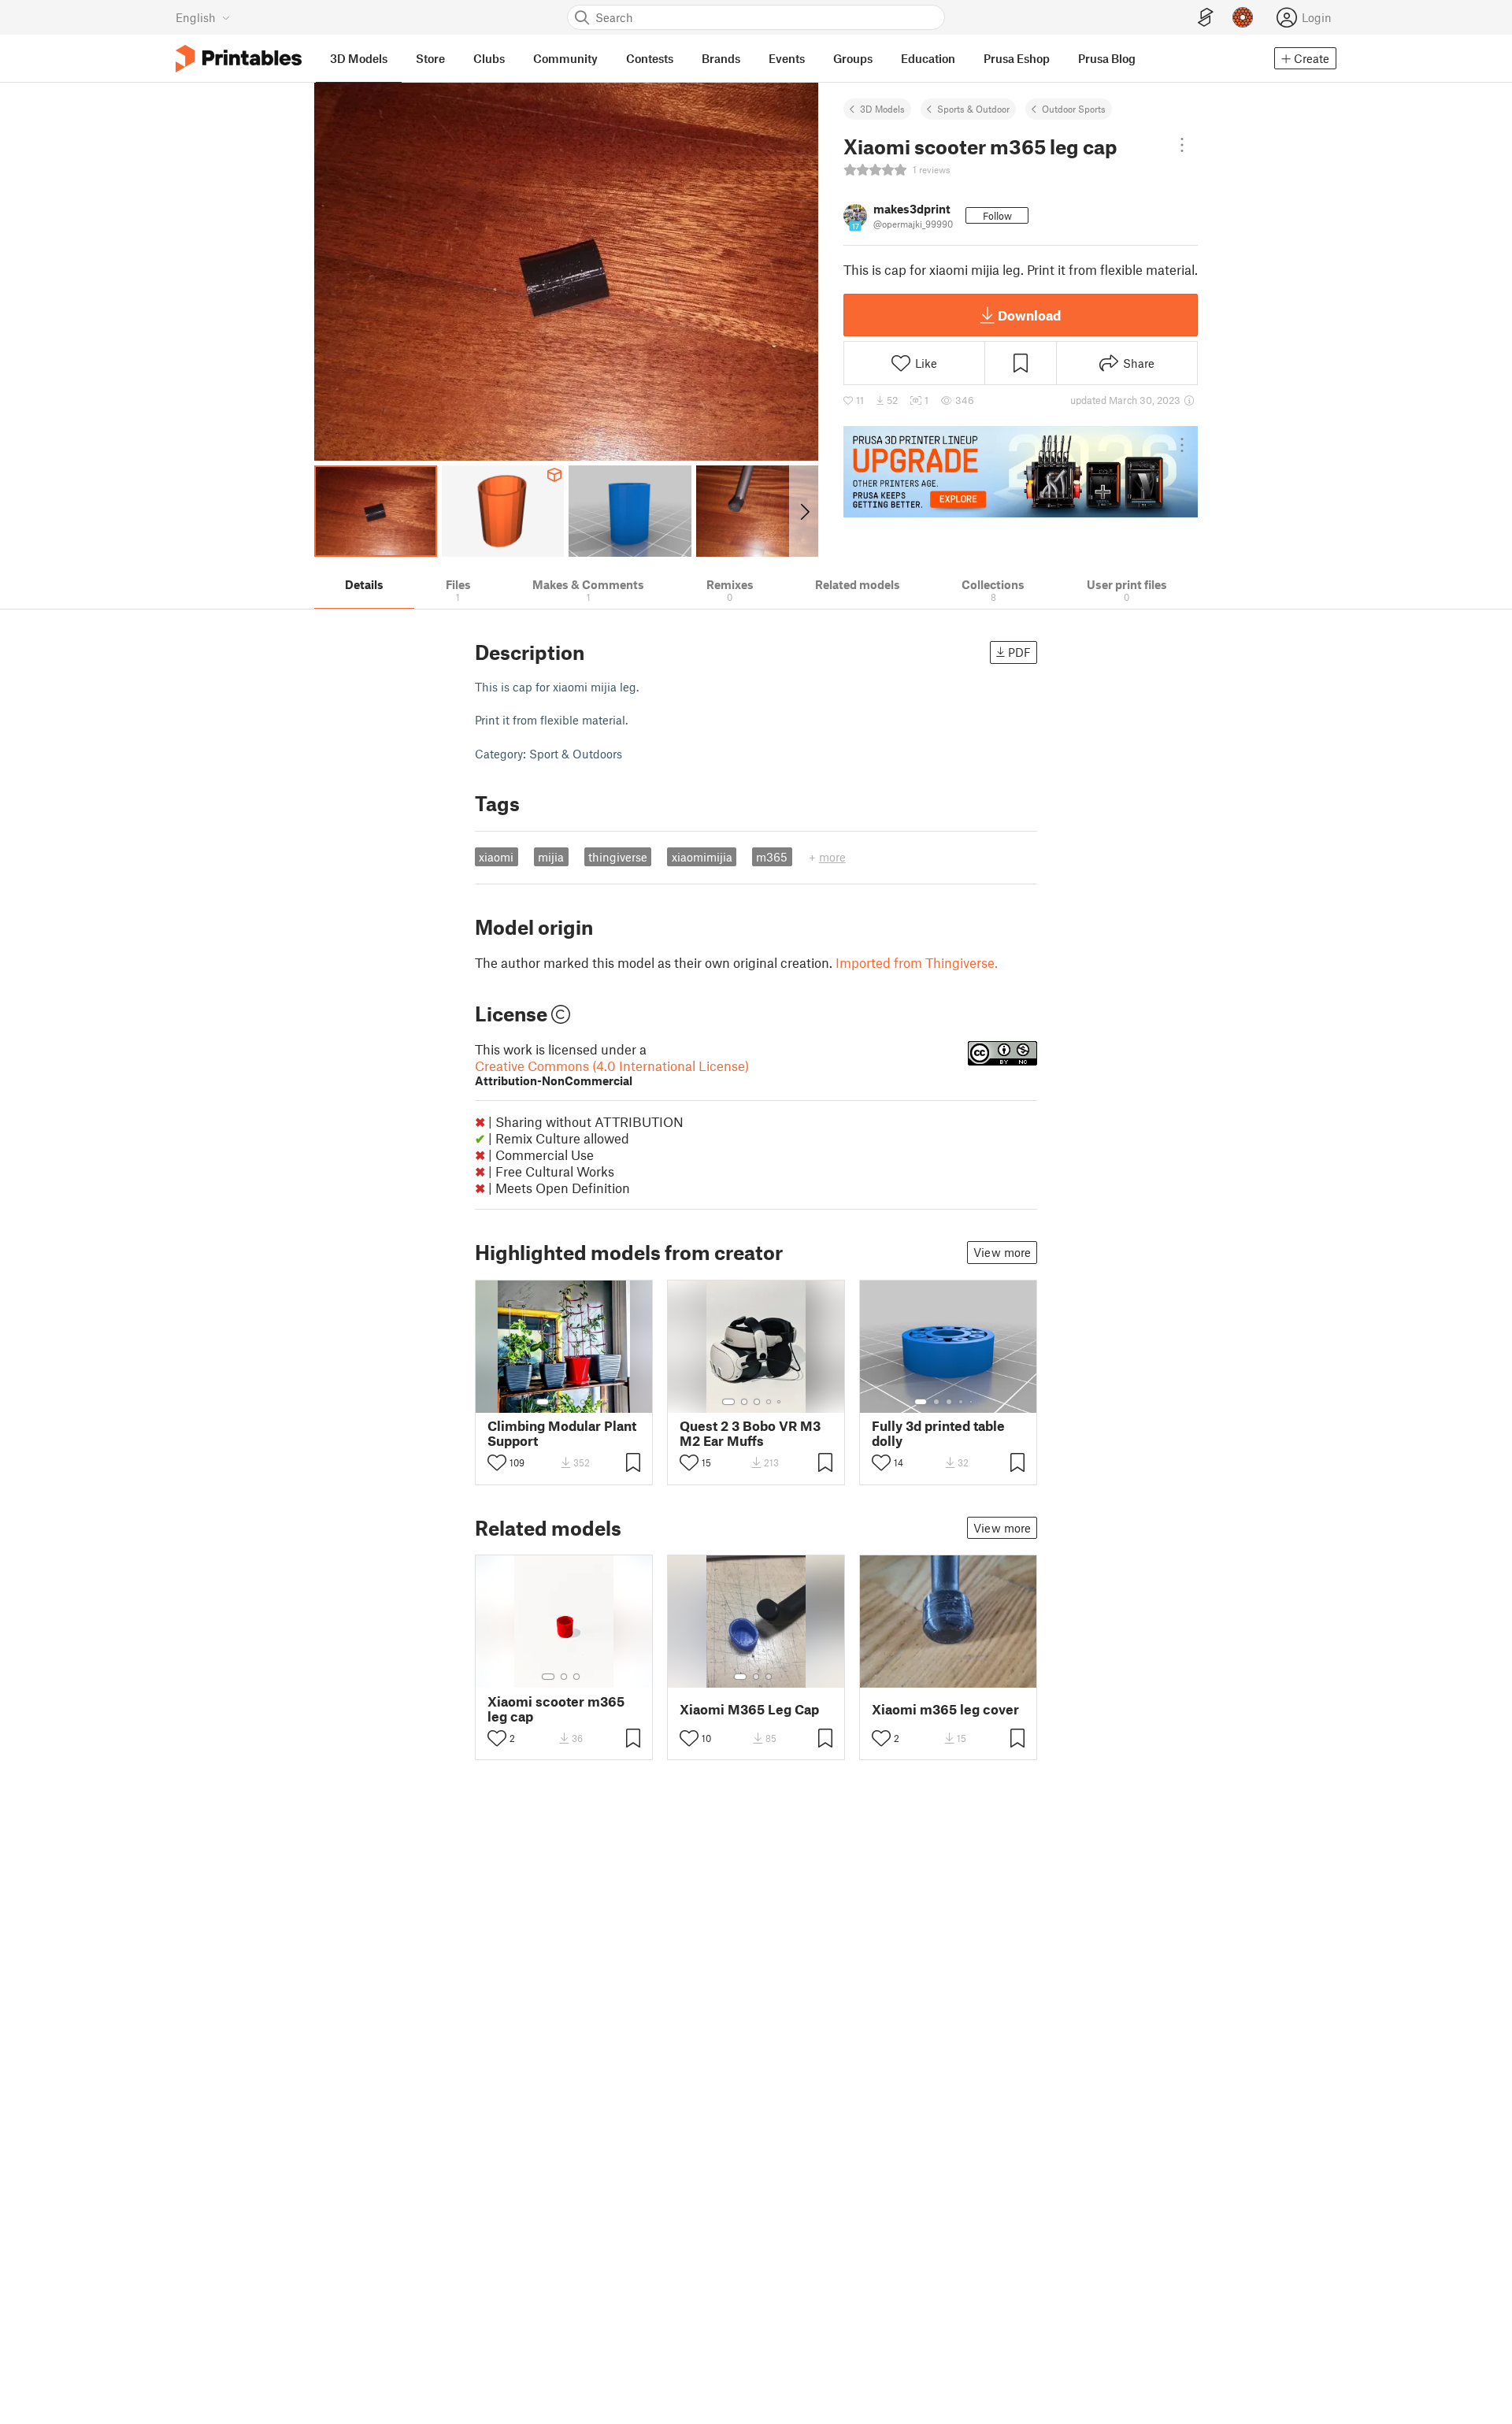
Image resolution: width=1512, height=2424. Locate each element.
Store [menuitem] (430, 58)
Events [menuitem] (787, 58)
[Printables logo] (239, 59)
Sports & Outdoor (973, 109)
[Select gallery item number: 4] (584, 1402)
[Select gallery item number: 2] (558, 1402)
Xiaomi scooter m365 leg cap (556, 1709)
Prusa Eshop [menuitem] (1017, 58)
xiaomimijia (702, 857)
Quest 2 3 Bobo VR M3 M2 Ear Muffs (750, 1433)
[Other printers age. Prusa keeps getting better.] (1021, 472)
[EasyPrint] (1206, 18)
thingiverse (618, 857)
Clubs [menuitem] (489, 58)
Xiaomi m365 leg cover (945, 1709)
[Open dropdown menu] (1182, 145)
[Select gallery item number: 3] (571, 1402)
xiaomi (496, 857)
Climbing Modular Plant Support (562, 1433)
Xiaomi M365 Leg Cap (749, 1709)
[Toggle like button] (497, 1462)
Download (1029, 315)
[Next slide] (804, 511)
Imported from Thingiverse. (917, 962)
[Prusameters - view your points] (1243, 17)
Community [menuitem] (565, 58)
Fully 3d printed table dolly (938, 1433)
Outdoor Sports (1074, 109)
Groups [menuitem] (853, 58)
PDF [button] (1019, 652)
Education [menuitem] (928, 58)
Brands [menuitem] (721, 58)
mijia (551, 857)
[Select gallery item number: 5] (780, 1402)
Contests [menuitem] (650, 58)
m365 (772, 857)
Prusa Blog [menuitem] (1107, 58)
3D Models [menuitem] (359, 58)
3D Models (882, 109)
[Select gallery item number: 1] (543, 1402)
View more (1002, 1252)
